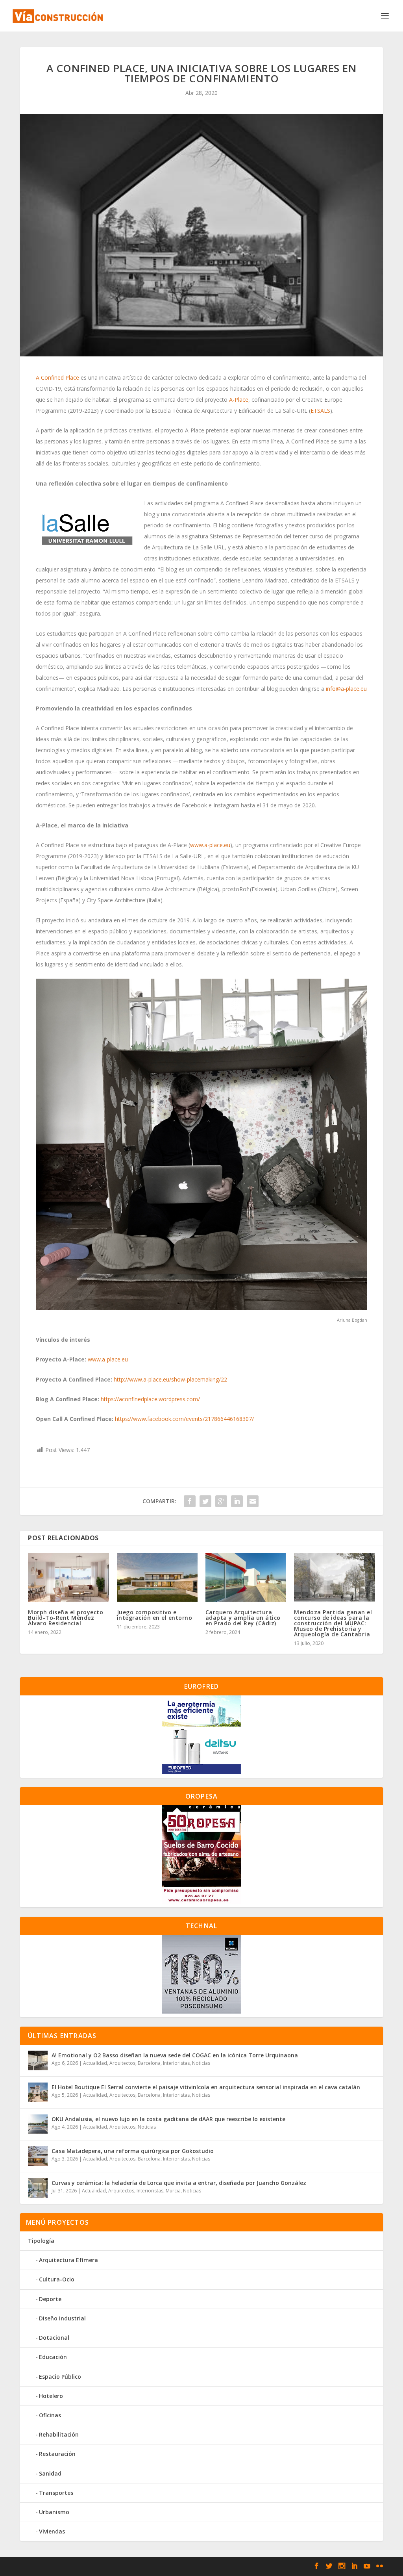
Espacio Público (60, 2377)
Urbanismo (54, 2512)
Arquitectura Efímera (68, 2260)
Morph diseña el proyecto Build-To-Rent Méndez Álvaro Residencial (66, 1618)
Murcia (173, 2191)
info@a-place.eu (346, 689)
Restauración (57, 2454)
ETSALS (320, 411)
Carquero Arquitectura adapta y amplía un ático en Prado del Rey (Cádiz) (243, 1618)
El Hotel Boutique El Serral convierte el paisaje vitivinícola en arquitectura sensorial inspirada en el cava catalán (206, 2087)
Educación (53, 2357)
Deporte (50, 2299)
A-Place (239, 400)
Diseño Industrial (62, 2318)
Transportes (56, 2493)
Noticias (201, 2063)
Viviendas (52, 2531)
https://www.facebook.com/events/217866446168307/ (184, 1419)
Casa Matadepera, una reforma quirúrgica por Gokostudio (133, 2151)
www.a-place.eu (210, 845)
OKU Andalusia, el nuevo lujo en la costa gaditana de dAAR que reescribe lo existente (168, 2119)
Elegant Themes (77, 2567)
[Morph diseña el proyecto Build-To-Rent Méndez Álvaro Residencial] (68, 1577)
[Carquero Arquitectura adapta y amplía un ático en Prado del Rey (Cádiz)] (246, 1577)
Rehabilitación (59, 2434)
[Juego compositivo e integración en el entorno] (157, 1577)
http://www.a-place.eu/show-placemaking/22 (170, 1379)
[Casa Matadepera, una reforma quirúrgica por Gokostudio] (38, 2156)
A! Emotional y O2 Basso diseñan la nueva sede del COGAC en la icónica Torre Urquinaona (175, 2055)
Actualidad (95, 2063)
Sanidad (50, 2473)
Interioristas (176, 2063)
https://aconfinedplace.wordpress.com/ (150, 1399)
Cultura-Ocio (57, 2279)
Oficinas (50, 2415)
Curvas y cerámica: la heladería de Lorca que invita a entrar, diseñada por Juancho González (179, 2183)
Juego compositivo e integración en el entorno (155, 1615)
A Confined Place (57, 377)
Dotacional (54, 2338)
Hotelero (51, 2396)
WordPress (155, 2567)
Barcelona (149, 2063)
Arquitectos (122, 2063)
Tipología (41, 2241)
